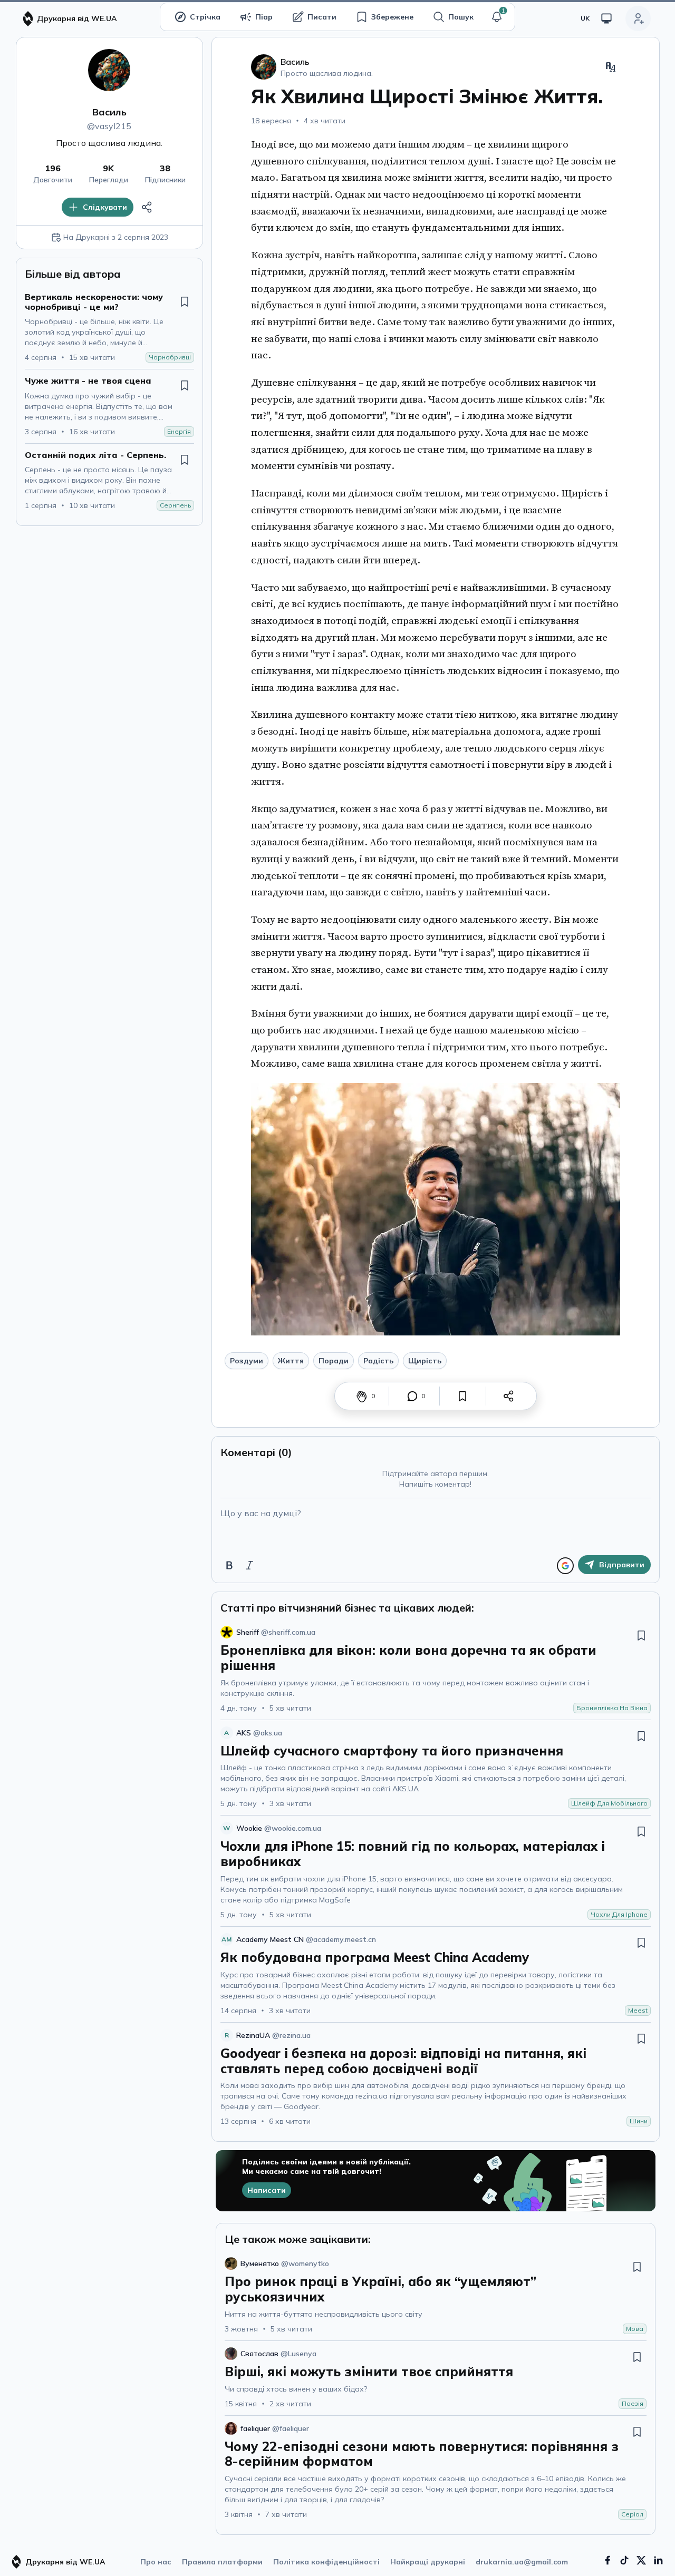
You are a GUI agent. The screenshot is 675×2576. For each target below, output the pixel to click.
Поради (334, 1361)
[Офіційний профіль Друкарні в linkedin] (658, 2560)
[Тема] (606, 18)
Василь (109, 112)
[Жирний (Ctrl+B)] (229, 1565)
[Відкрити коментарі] (412, 1396)
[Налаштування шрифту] (611, 67)
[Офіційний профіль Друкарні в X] (641, 2560)
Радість (378, 1361)
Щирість (425, 1361)
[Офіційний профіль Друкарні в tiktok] (624, 2560)
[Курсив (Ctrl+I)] (249, 1565)
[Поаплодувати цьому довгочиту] (362, 1396)
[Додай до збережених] (185, 301)
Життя (291, 1361)
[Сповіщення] (497, 17)
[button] (497, 17)
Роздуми (247, 1361)
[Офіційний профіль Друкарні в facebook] (607, 2560)
